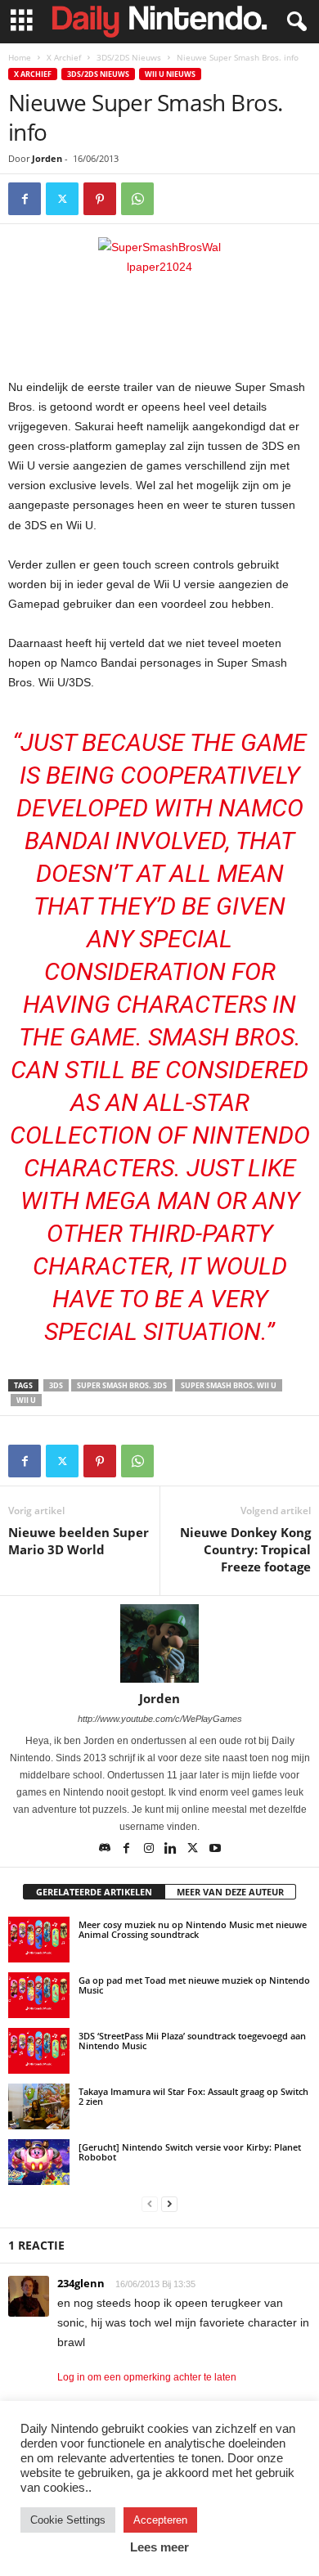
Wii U (26, 1400)
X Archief (64, 57)
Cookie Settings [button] (68, 2520)
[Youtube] (215, 1850)
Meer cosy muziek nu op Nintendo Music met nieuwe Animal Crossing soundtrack (193, 1929)
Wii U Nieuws (170, 74)
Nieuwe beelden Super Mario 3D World (79, 1541)
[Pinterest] (100, 199)
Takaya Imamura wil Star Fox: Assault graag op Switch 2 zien (193, 2096)
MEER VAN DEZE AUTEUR (230, 1892)
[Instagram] (150, 1850)
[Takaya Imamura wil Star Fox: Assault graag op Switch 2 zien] (39, 2106)
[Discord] (106, 1850)
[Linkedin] (172, 1850)
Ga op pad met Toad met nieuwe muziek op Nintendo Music (194, 1985)
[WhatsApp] (137, 199)
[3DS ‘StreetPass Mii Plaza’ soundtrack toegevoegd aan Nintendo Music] (39, 2051)
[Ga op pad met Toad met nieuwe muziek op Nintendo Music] (39, 1995)
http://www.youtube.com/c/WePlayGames (160, 1719)
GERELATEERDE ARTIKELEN (94, 1892)
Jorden (47, 158)
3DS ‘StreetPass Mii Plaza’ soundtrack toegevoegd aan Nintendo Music (192, 2041)
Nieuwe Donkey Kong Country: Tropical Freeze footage (245, 1549)
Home (20, 57)
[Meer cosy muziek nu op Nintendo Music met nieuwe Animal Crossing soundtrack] (39, 1940)
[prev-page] (150, 2203)
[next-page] (169, 2203)
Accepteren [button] (160, 2520)
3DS (56, 1385)
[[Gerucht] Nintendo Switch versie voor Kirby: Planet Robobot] (39, 2162)
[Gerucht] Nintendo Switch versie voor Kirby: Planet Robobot (190, 2152)
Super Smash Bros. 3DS (122, 1385)
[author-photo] (159, 1643)
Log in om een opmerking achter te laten (147, 2377)
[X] (62, 199)
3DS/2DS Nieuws (129, 57)
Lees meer (159, 2547)
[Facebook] (25, 199)
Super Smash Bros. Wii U (229, 1385)
